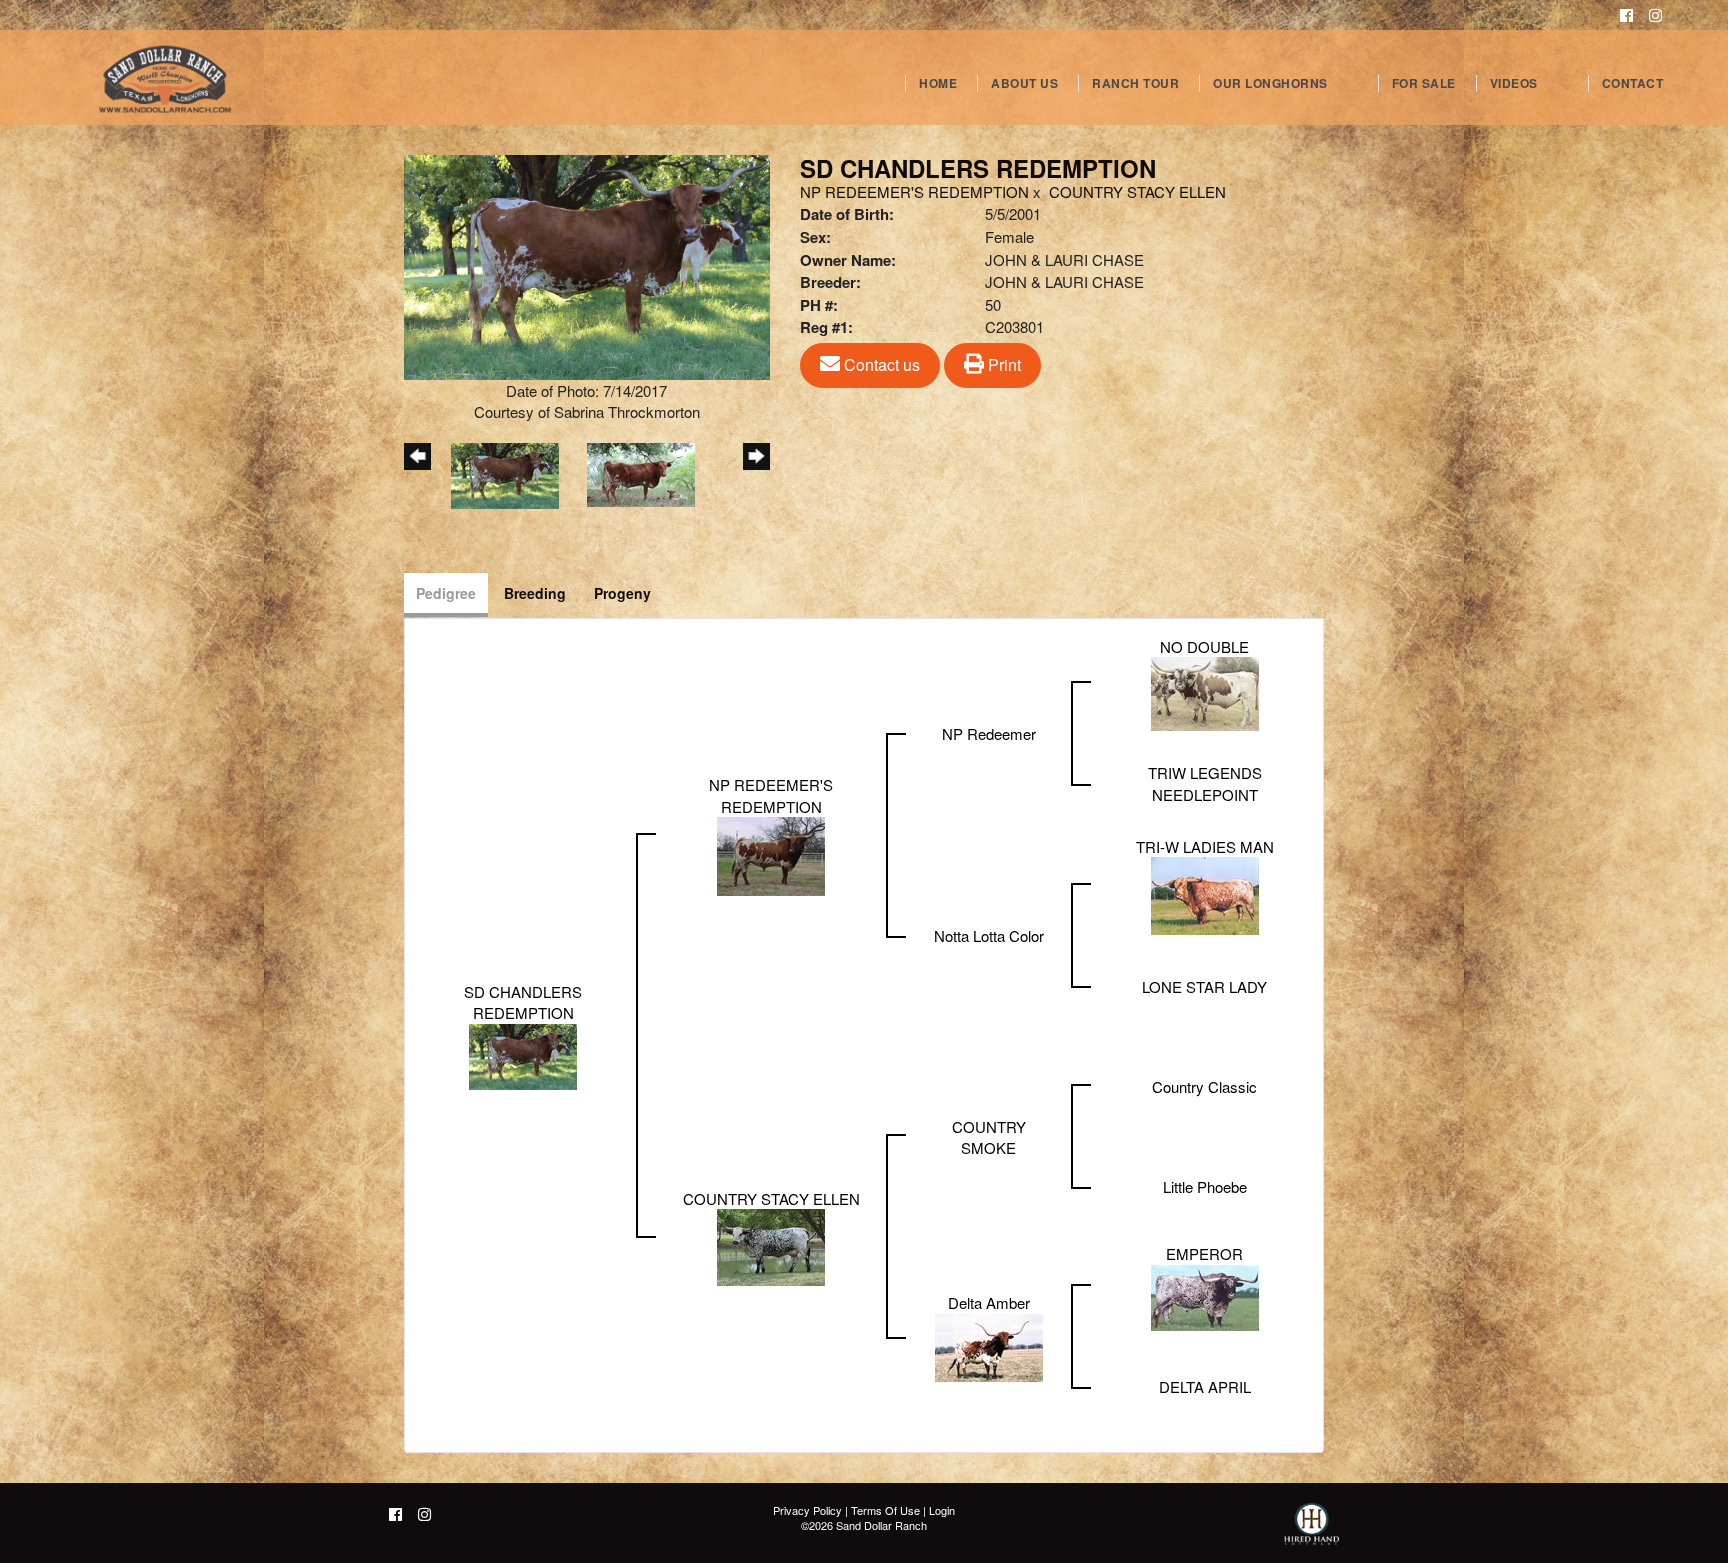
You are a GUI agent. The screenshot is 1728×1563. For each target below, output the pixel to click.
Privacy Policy (807, 1510)
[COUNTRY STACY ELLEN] (771, 1245)
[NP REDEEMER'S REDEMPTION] (771, 854)
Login (942, 1510)
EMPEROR (1204, 1253)
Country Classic (1204, 1086)
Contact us (880, 364)
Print (1002, 364)
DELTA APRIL (1205, 1386)
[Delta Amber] (989, 1345)
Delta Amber (989, 1302)
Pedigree (446, 593)
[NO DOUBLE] (1205, 691)
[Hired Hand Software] (1311, 1533)
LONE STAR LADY (1204, 986)
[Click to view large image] (587, 264)
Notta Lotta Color (989, 935)
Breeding (535, 593)
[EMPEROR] (1205, 1295)
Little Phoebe (1205, 1186)
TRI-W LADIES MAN (1205, 846)
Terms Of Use (885, 1510)
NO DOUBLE (1204, 646)
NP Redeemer (989, 733)
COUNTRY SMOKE (989, 1137)
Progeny (622, 593)
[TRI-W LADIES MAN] (1205, 893)
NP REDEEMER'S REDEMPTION (914, 191)
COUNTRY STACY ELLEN (1137, 191)
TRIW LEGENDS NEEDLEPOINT (1205, 783)
